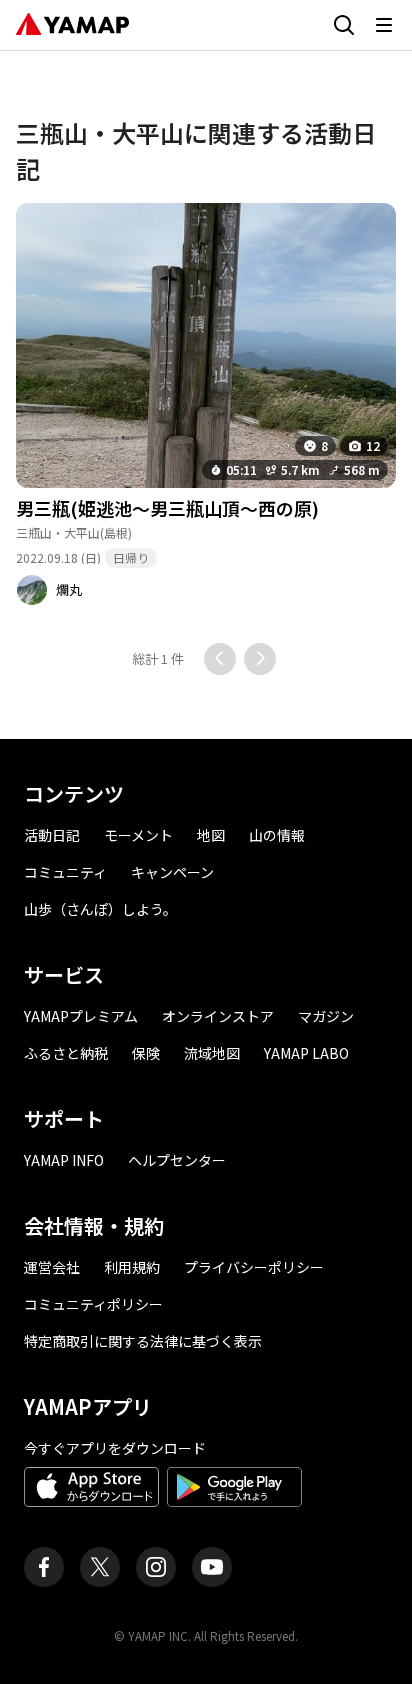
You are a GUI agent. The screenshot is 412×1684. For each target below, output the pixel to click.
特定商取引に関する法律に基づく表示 (143, 1341)
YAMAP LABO (306, 1053)
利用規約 (132, 1267)
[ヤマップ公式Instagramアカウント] (156, 1567)
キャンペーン (172, 872)
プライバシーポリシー (254, 1267)
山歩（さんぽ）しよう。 (100, 909)
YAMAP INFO (64, 1160)
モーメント (138, 835)
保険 (146, 1053)
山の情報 (277, 835)
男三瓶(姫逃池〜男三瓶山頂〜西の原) (167, 508)
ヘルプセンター (177, 1160)
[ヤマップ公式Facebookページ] (44, 1567)
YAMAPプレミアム (81, 1016)
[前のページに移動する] (220, 659)
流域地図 (212, 1053)
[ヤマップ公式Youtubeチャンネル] (212, 1567)
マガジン (326, 1016)
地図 (211, 835)
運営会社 (52, 1267)
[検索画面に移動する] (344, 25)
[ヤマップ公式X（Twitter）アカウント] (100, 1567)
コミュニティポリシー (93, 1304)
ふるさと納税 (66, 1053)
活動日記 (52, 835)
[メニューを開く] (384, 25)
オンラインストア (218, 1016)
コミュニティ (65, 872)
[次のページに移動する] (260, 659)
